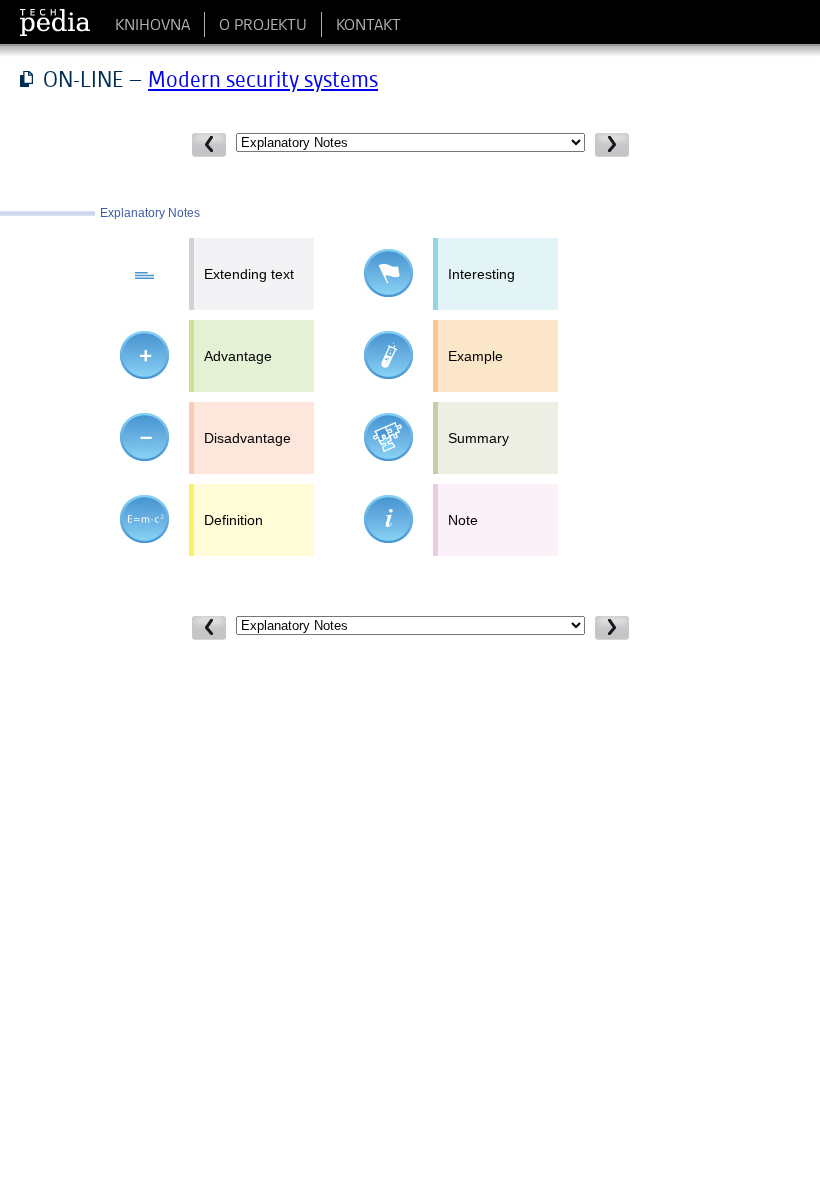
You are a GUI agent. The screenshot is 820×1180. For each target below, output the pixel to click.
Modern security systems (263, 79)
